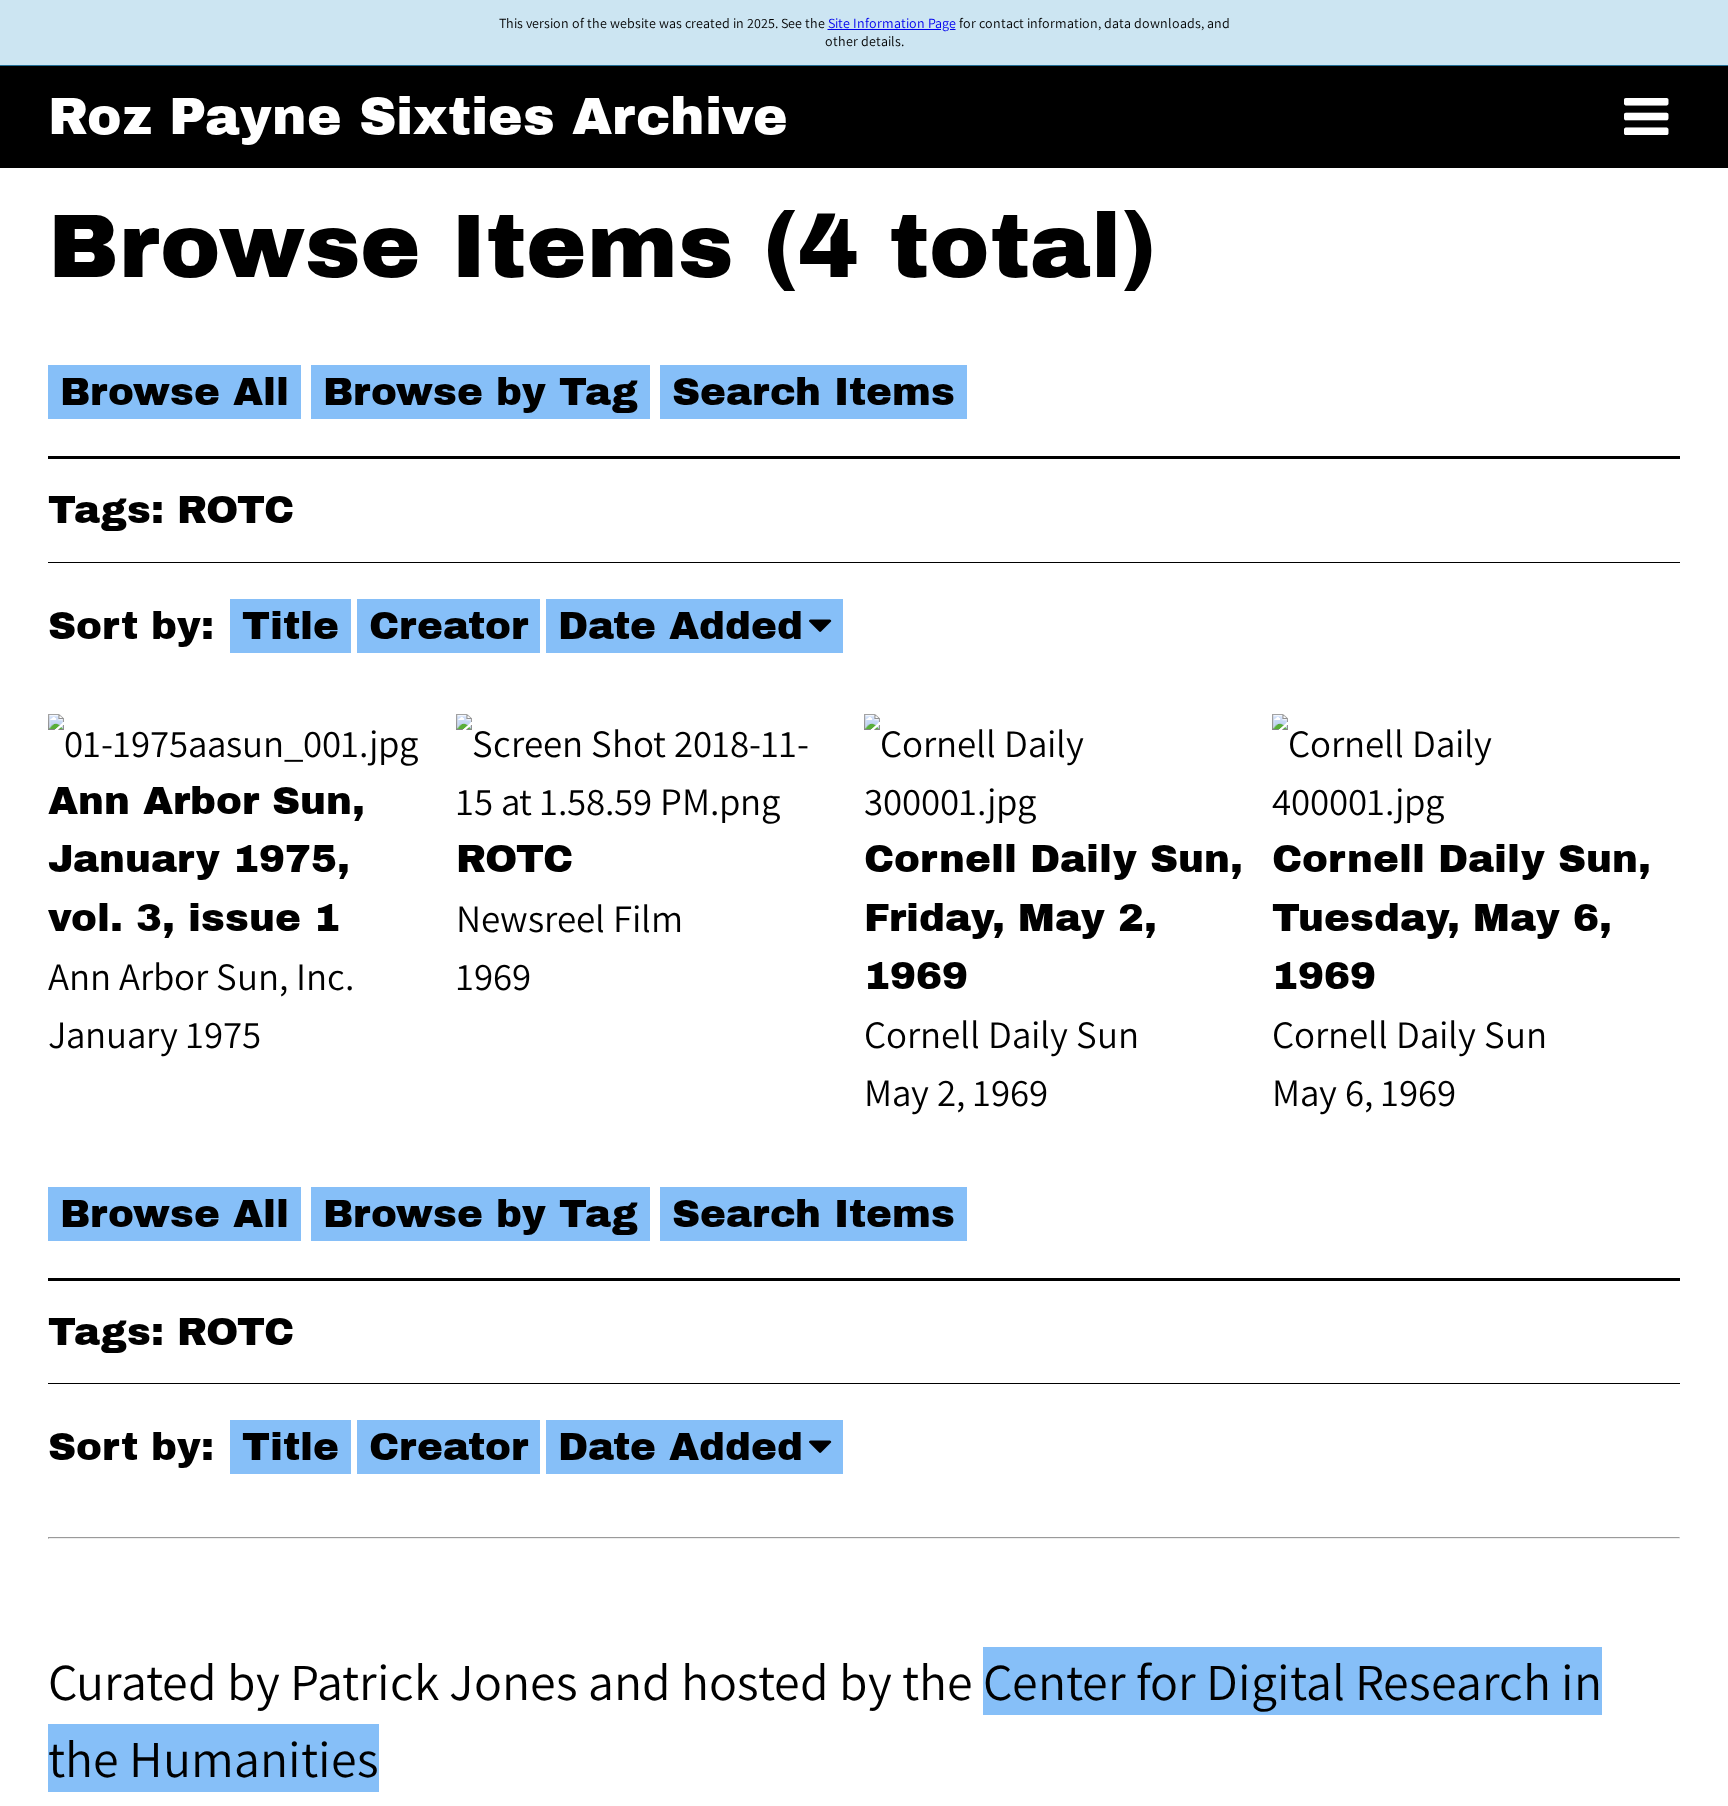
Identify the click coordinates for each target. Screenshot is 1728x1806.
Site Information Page (892, 23)
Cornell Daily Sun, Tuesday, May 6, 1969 (1461, 917)
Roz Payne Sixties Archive (418, 116)
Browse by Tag (480, 392)
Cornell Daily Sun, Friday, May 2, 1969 (1053, 917)
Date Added (680, 626)
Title (290, 626)
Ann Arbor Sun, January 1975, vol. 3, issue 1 (206, 859)
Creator (448, 626)
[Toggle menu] (1646, 117)
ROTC (514, 859)
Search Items (813, 392)
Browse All (174, 392)
